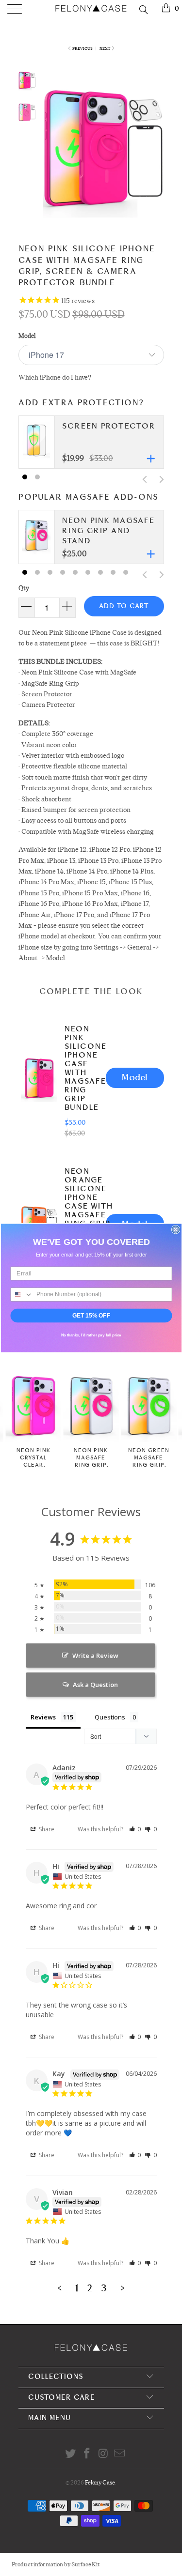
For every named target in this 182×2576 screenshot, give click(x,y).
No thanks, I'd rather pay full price (91, 1335)
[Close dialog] (175, 1230)
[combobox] (22, 1295)
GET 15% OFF (91, 1315)
